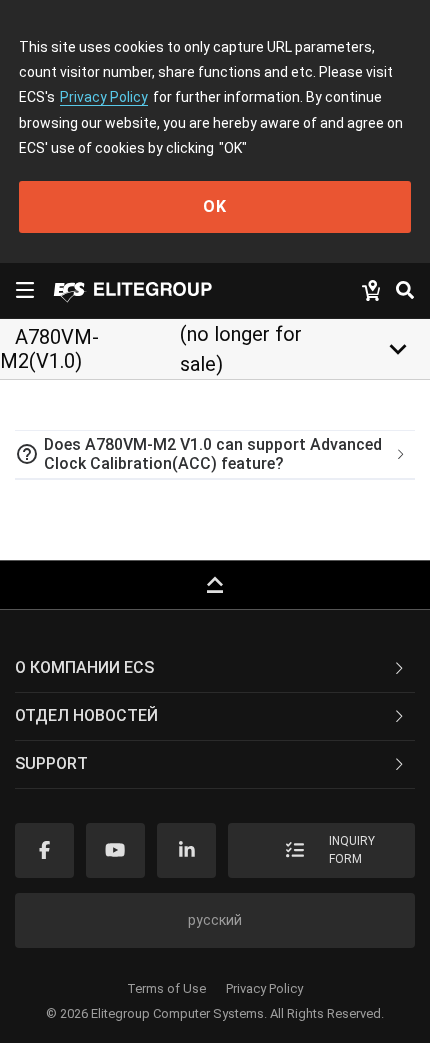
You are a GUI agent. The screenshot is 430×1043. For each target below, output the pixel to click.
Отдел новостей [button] (86, 715)
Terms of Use (166, 988)
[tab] (215, 455)
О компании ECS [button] (84, 667)
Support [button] (51, 763)
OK (215, 206)
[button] (215, 455)
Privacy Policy (104, 97)
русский (215, 920)
